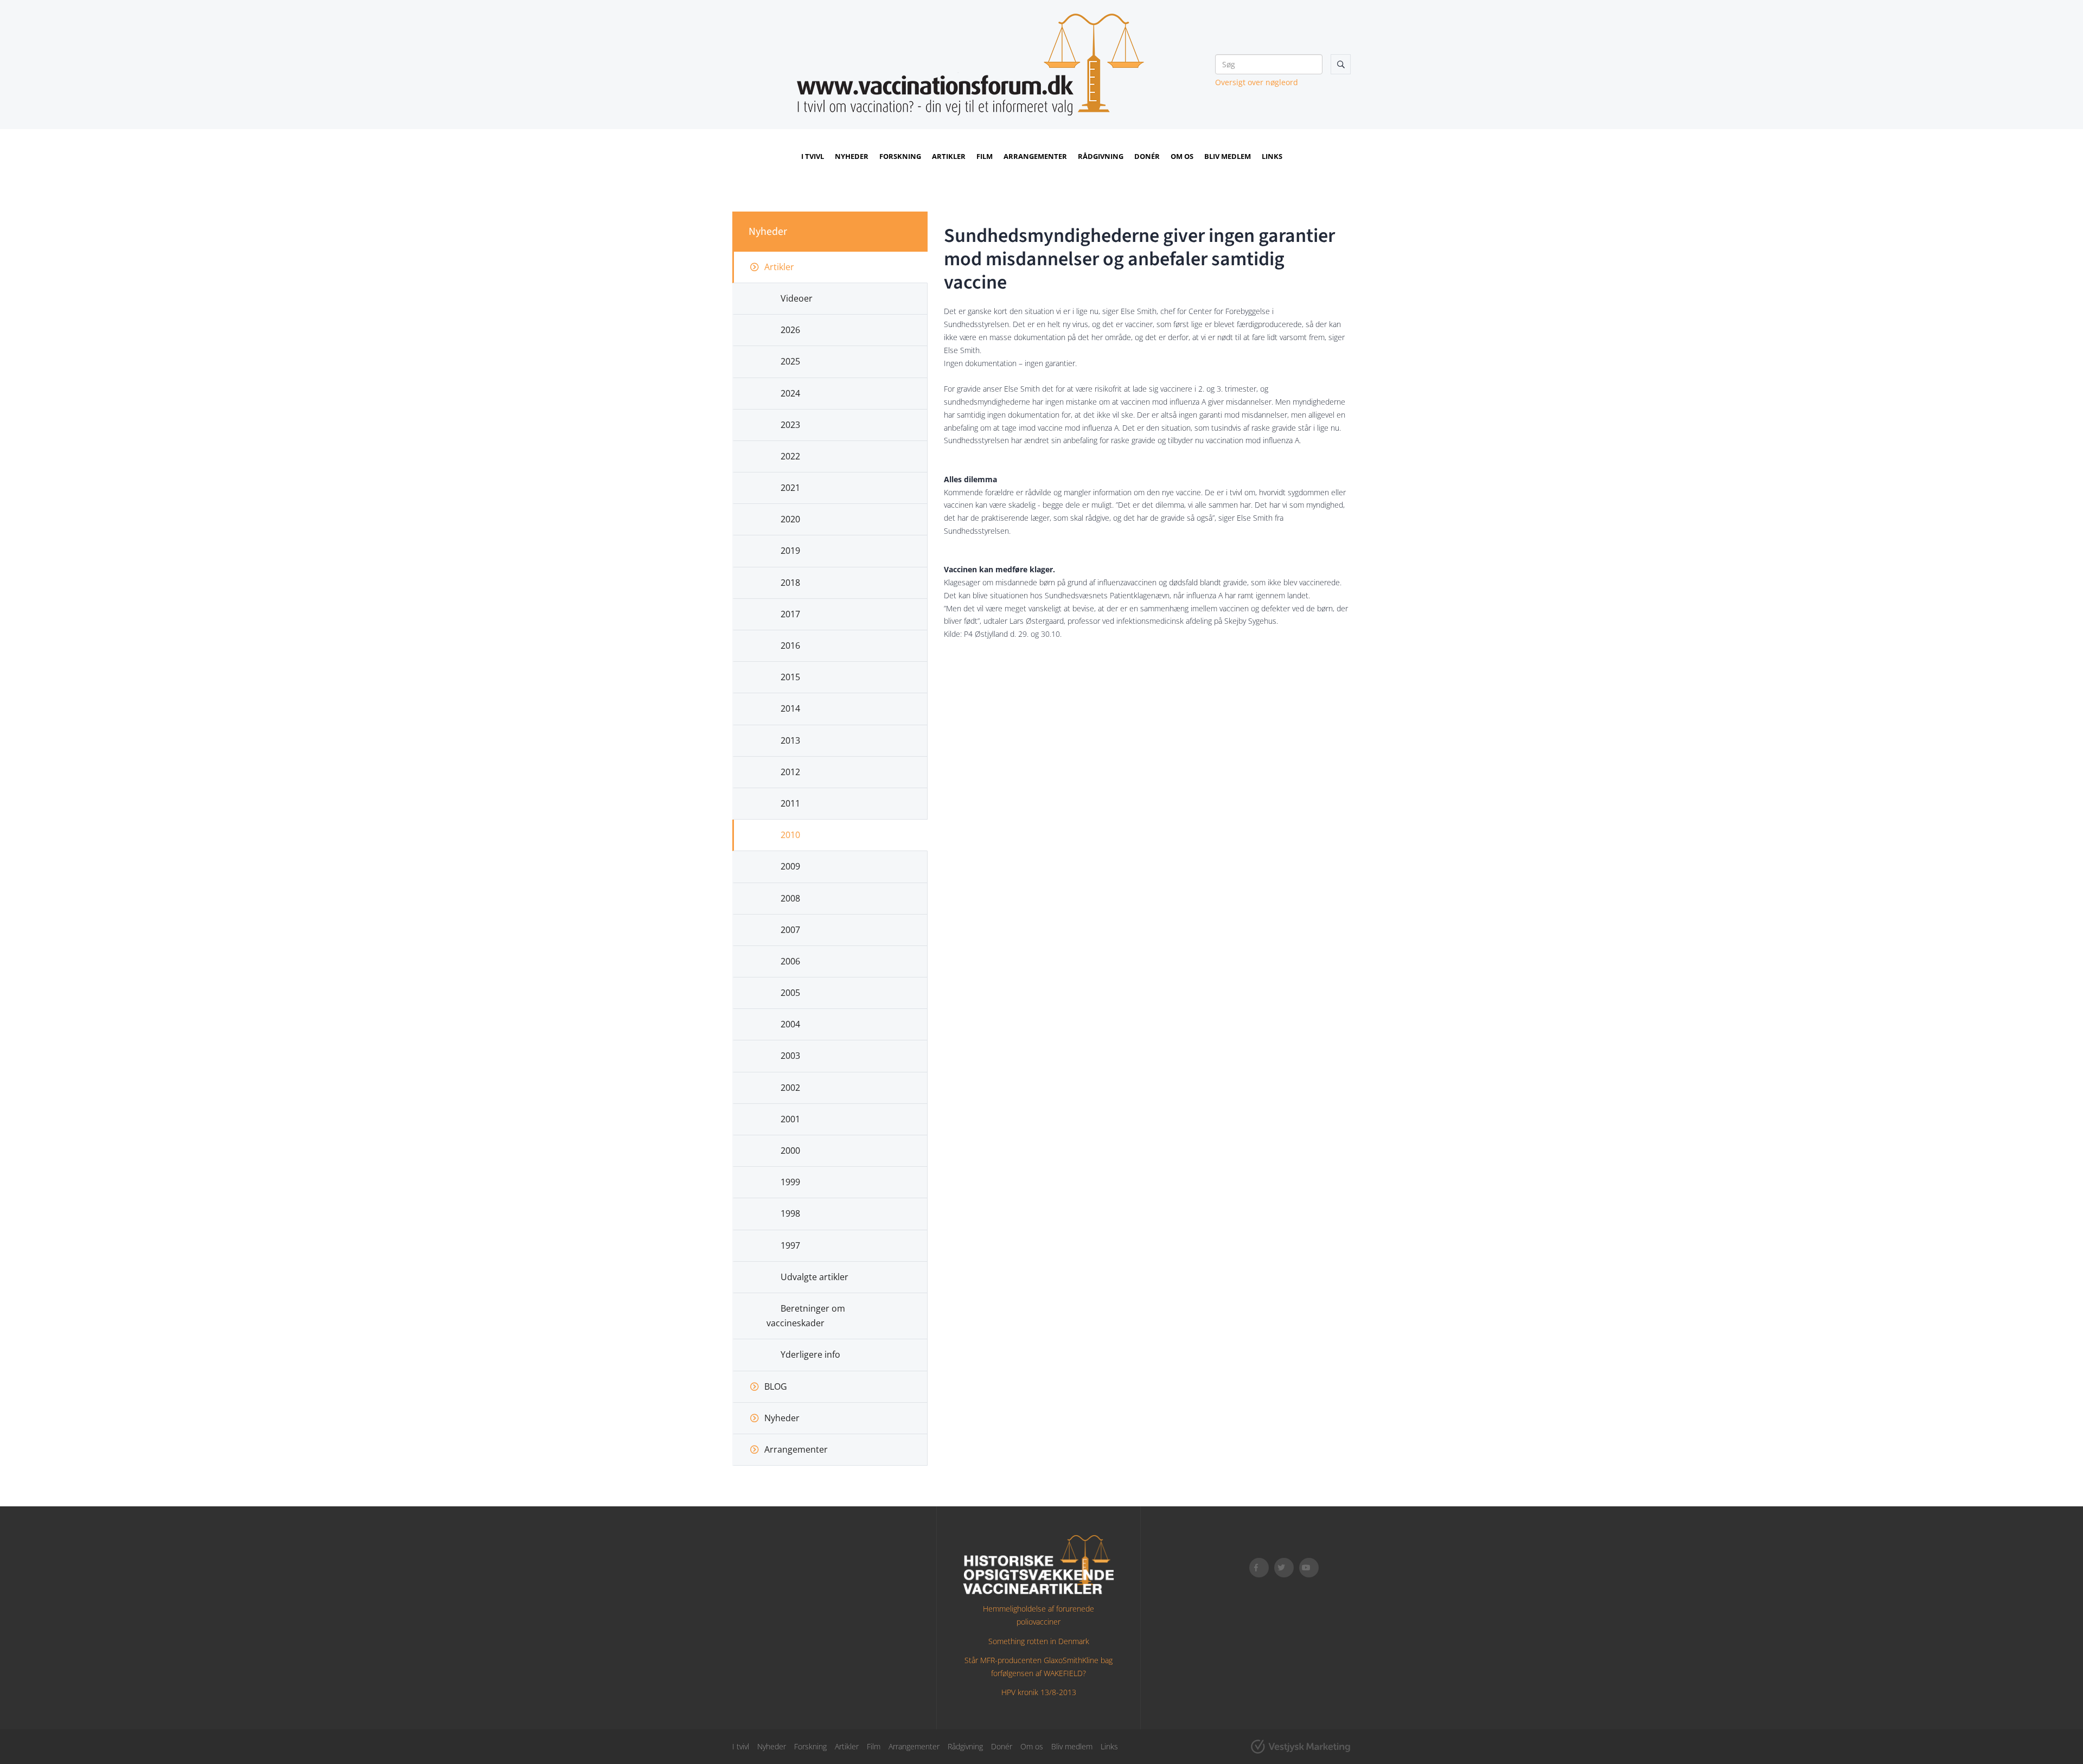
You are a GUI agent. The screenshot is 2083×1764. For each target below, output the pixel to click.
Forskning (900, 156)
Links (1272, 156)
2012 (790, 772)
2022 (790, 456)
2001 (790, 1119)
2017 (790, 614)
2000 (790, 1151)
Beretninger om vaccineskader (806, 1316)
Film (985, 156)
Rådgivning (1101, 156)
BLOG (776, 1386)
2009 (790, 866)
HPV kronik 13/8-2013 (1039, 1692)
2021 (790, 488)
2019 (790, 551)
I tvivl (813, 156)
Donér (1147, 156)
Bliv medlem (1228, 156)
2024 (790, 393)
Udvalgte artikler (814, 1277)
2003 (790, 1056)
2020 (790, 519)
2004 (790, 1024)
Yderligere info (810, 1354)
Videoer (797, 298)
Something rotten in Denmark (1039, 1641)
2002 (790, 1088)
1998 (790, 1213)
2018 (790, 583)
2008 (790, 898)
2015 (790, 677)
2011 (790, 803)
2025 (790, 361)
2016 (790, 645)
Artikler (949, 156)
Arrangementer (1035, 156)
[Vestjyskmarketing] (1301, 1747)
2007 (790, 930)
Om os (1182, 156)
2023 (790, 425)
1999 (790, 1182)
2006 (790, 961)
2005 (790, 993)
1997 (790, 1245)
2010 (790, 835)
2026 (790, 330)
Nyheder (852, 156)
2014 (790, 708)
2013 (790, 740)
